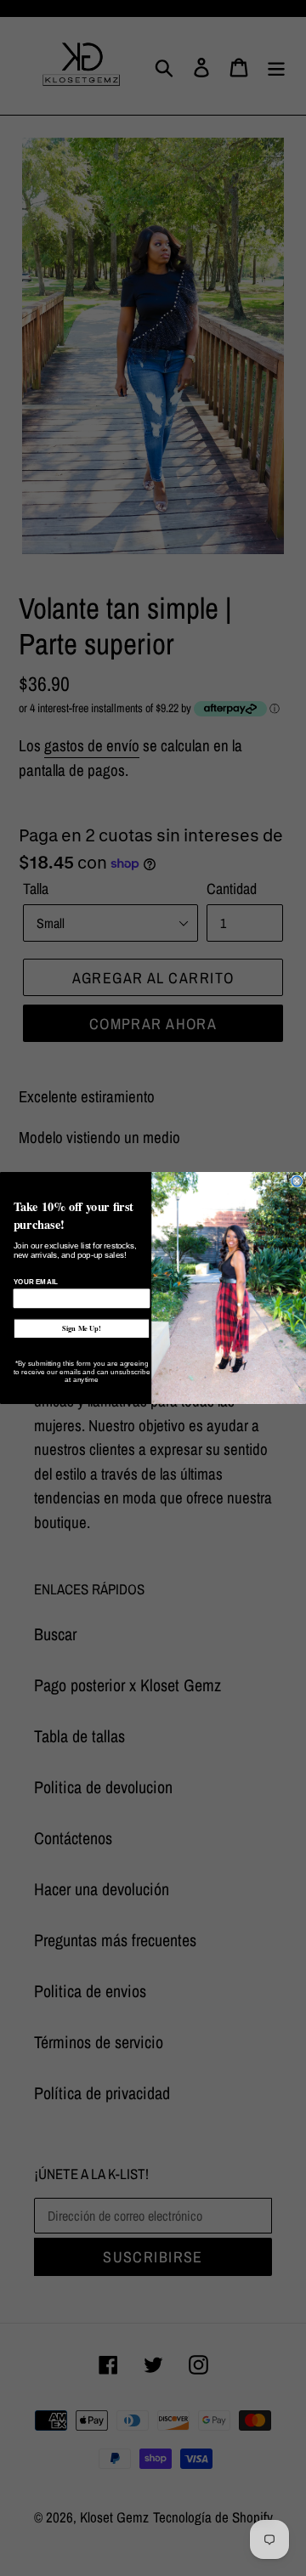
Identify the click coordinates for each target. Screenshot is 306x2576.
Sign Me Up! (82, 1329)
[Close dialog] (297, 1181)
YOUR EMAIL (36, 1282)
